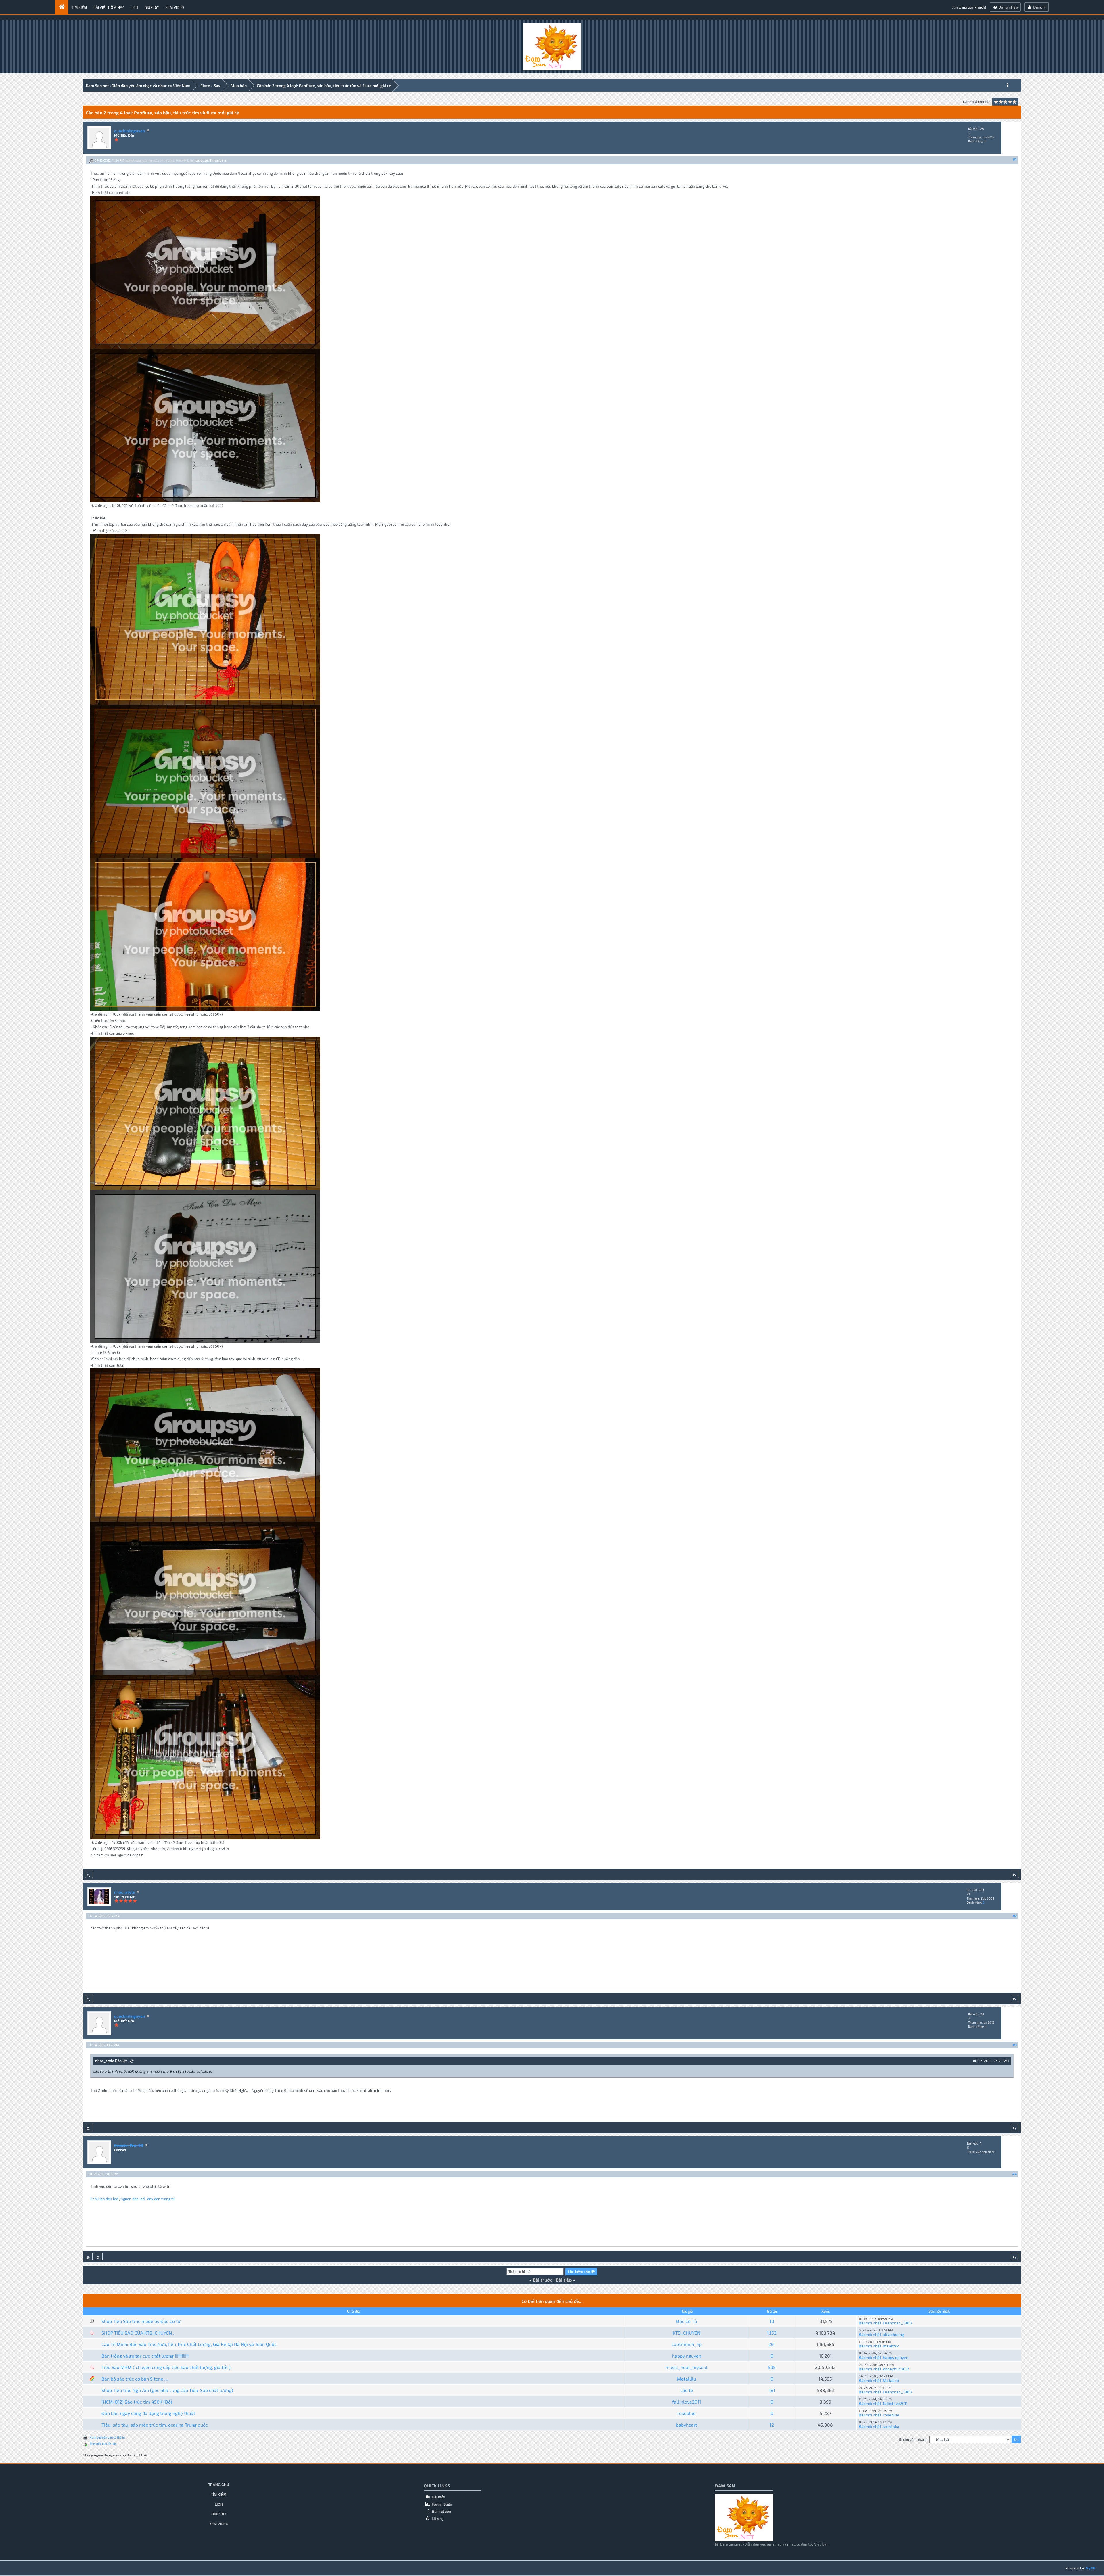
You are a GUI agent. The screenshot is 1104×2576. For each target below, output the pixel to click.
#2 (1015, 1916)
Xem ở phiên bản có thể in (107, 2437)
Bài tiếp (564, 2280)
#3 (1015, 2045)
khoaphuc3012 (896, 2369)
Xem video (175, 7)
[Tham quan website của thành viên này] (89, 2257)
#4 (1014, 2174)
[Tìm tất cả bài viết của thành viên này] (89, 1874)
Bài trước (543, 2280)
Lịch (134, 7)
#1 (1015, 159)
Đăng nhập (1008, 7)
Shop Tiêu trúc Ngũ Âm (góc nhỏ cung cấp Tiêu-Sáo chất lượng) (167, 2390)
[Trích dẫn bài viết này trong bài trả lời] (1015, 1874)
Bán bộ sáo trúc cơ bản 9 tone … (135, 2379)
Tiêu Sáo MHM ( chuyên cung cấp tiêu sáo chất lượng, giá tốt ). (167, 2367)
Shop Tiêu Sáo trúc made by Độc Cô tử (141, 2321)
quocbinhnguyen (130, 131)
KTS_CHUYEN (687, 2333)
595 (772, 2367)
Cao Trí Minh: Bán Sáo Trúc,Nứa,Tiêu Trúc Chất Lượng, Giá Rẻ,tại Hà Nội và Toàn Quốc (189, 2344)
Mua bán (239, 86)
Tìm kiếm (79, 7)
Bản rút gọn (441, 2512)
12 (772, 2425)
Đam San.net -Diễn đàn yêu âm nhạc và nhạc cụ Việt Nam (138, 86)
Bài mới (438, 2497)
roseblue (687, 2413)
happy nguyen (687, 2356)
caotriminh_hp (687, 2344)
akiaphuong (894, 2334)
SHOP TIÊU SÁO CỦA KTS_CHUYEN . (138, 2333)
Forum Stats (441, 2504)
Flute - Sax (210, 86)
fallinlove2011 (687, 2402)
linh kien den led (104, 2199)
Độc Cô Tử (687, 2321)
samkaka (891, 2426)
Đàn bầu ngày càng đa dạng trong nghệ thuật (148, 2413)
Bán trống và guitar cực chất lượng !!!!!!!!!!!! (145, 2356)
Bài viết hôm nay (109, 7)
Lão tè (687, 2390)
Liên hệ (437, 2519)
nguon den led (133, 2199)
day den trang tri (161, 2199)
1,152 (772, 2333)
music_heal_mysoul (687, 2367)
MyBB (1090, 2568)
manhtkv (891, 2346)
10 (772, 2321)
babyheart (687, 2425)
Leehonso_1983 (897, 2323)
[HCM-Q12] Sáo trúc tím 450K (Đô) (137, 2402)
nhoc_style (124, 1892)
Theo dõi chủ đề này (103, 2444)
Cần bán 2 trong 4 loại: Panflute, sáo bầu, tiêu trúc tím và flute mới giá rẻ (324, 86)
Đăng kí (1039, 7)
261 (772, 2344)
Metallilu (687, 2379)
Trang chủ (219, 2485)
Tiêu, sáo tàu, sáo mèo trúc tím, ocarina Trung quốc (155, 2425)
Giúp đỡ (152, 7)
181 (772, 2390)
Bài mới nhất (870, 2323)
